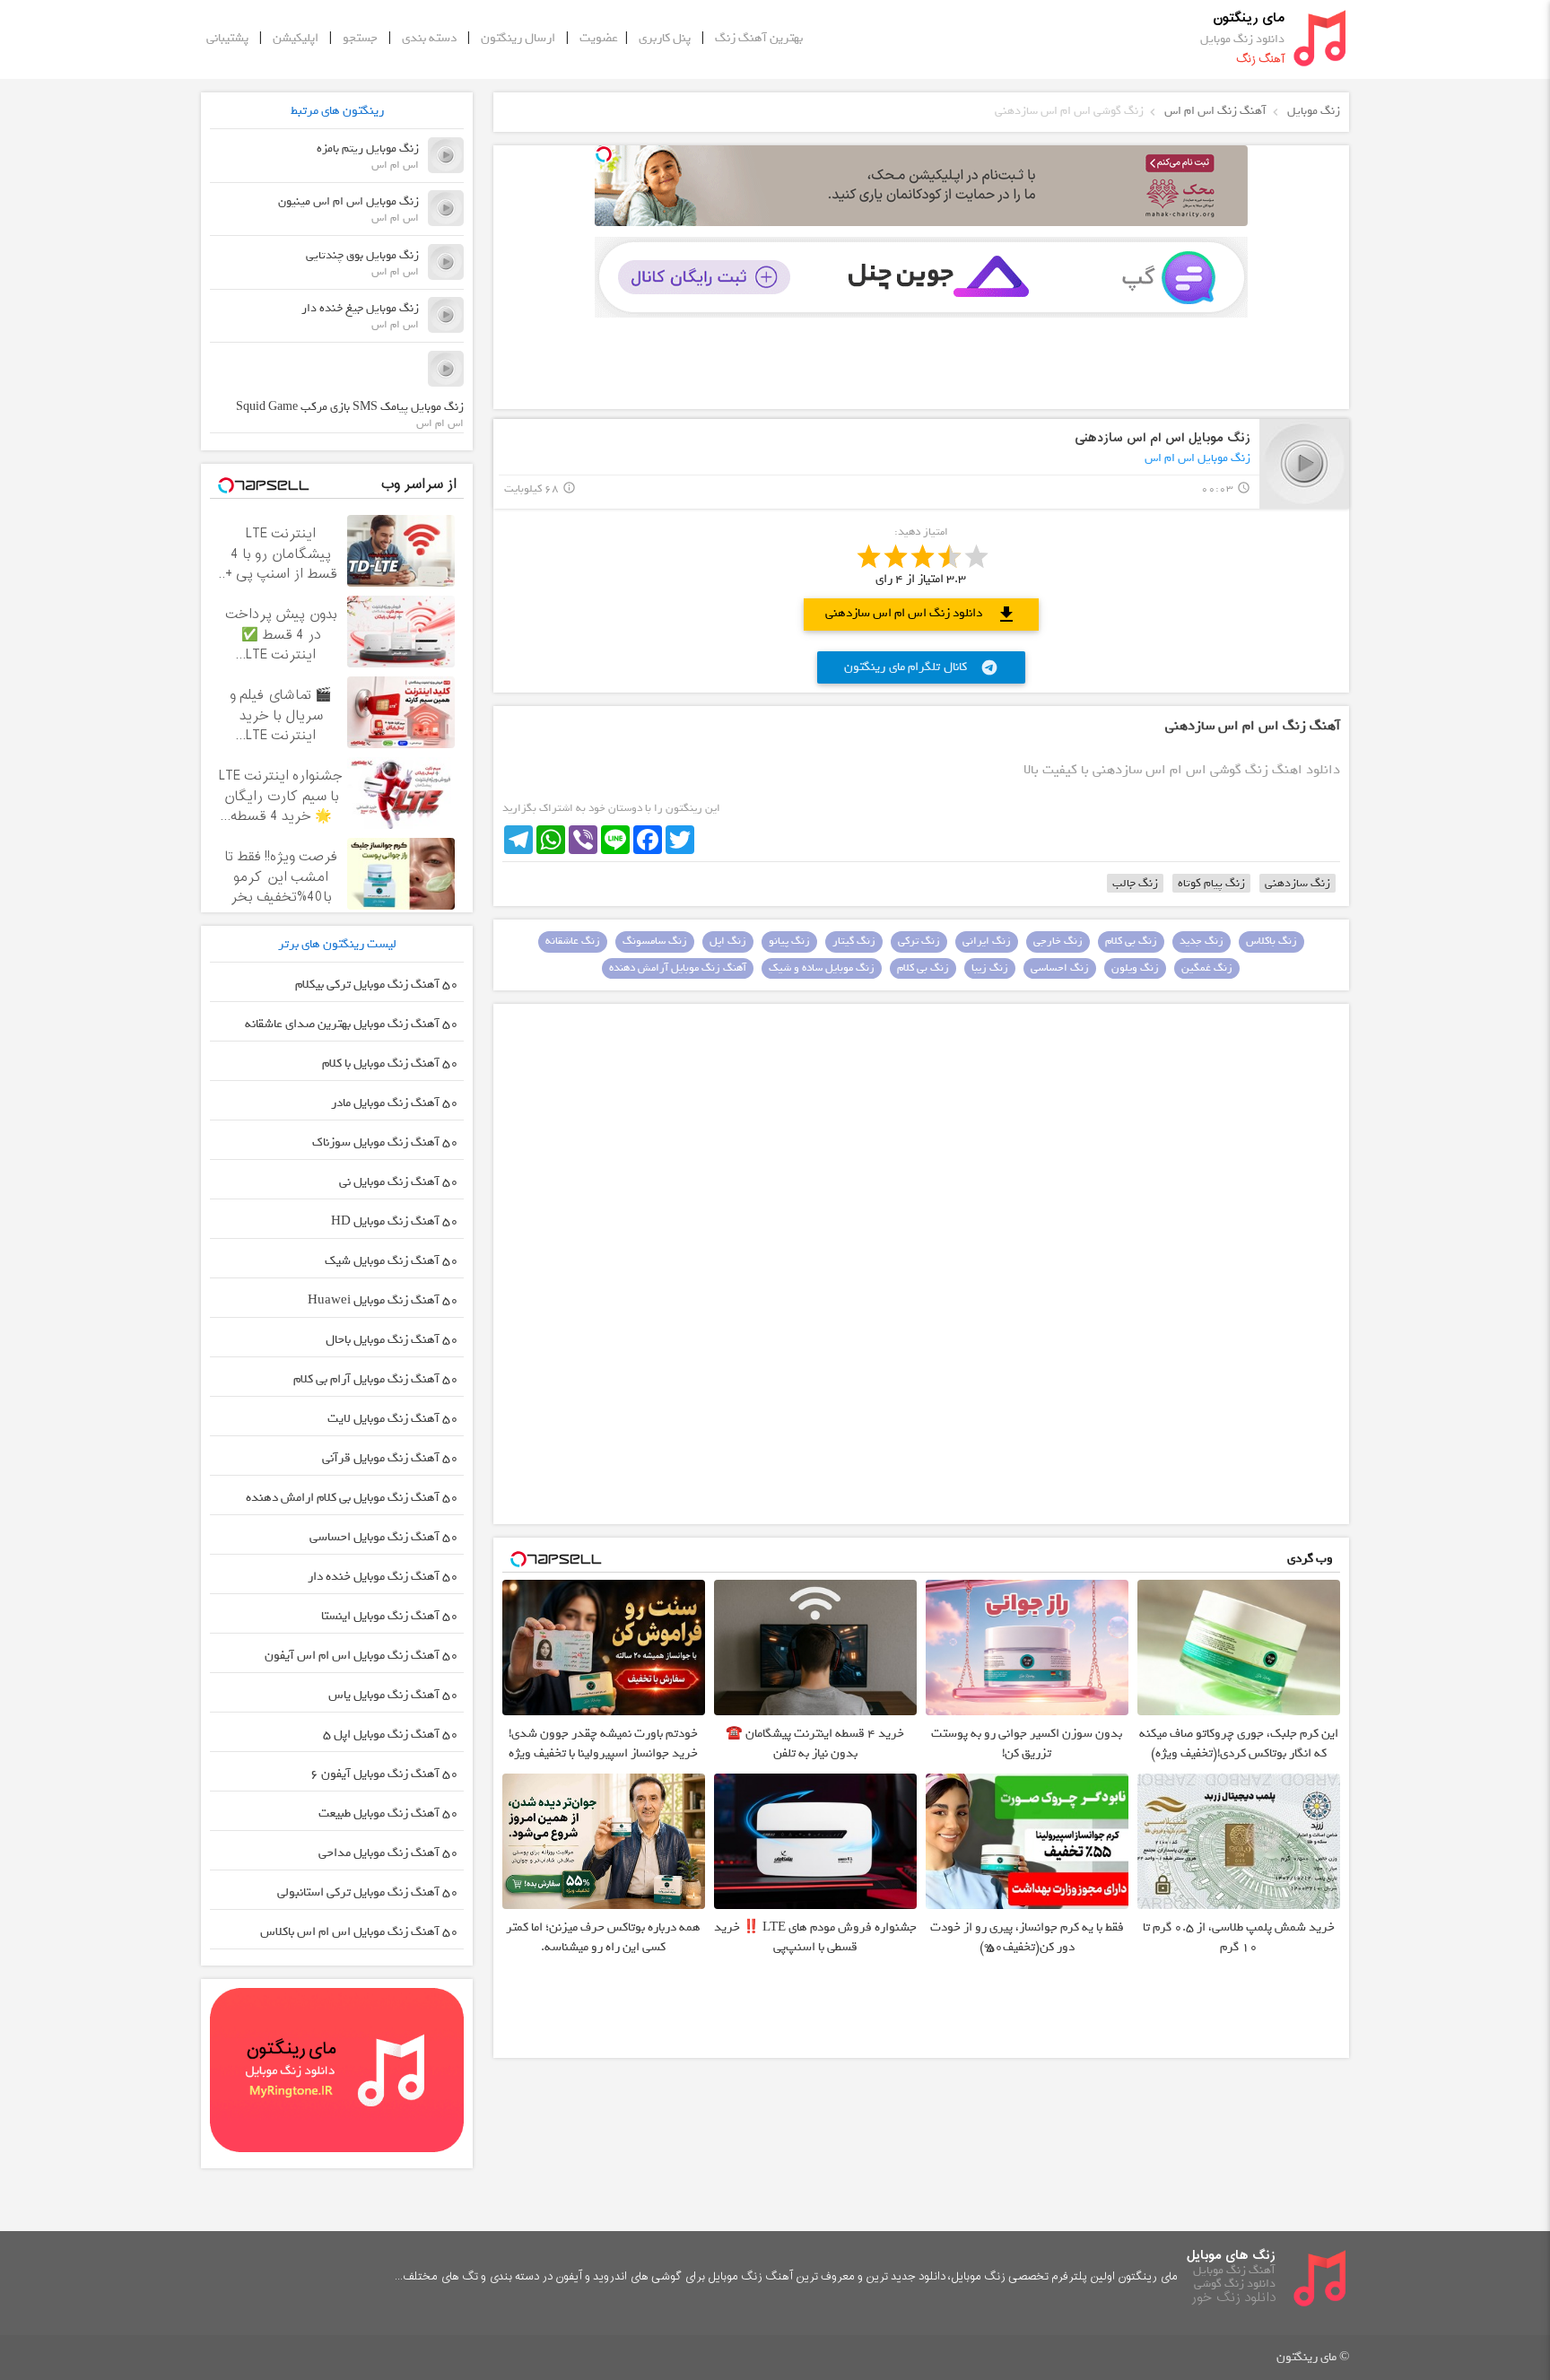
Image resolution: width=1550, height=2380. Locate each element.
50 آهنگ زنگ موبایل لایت (393, 1419)
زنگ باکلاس (1271, 941)
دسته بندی (429, 38)
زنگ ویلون (1135, 968)
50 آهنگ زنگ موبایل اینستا (390, 1616)
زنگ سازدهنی (1297, 883)
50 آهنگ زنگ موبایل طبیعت (388, 1813)
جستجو (360, 38)
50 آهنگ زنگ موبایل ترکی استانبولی (368, 1892)
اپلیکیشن (296, 38)
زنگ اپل (728, 941)
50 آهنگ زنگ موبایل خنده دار (383, 1577)
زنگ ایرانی (987, 941)
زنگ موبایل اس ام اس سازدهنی (1162, 438)
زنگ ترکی (919, 941)
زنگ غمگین (1207, 968)
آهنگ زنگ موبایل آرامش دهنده (678, 968)
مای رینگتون (1249, 18)
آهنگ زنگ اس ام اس (1215, 111)
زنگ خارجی (1058, 941)
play (1305, 463)
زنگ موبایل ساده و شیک (822, 968)
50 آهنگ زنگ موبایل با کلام (390, 1064)
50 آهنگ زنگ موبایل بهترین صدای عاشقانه (352, 1024)
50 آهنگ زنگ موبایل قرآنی (390, 1458)
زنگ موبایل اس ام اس (1197, 458)
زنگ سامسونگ (655, 941)
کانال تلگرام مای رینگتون (921, 667)
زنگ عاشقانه (573, 941)
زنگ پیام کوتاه (1211, 883)
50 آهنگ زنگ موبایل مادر (395, 1103)
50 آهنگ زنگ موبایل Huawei (383, 1300)
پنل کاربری (665, 38)
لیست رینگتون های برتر (337, 944)
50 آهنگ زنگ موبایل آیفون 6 (384, 1774)
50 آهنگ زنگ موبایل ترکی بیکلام (377, 985)
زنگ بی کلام (1131, 941)
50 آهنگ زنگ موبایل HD (395, 1221)
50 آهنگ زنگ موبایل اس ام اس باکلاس (359, 1932)
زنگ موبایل (1314, 111)
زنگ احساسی (1060, 968)
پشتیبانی (227, 38)
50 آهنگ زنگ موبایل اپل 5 (391, 1735)
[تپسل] (604, 154)
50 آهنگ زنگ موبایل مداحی (388, 1853)
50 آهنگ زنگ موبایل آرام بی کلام (376, 1379)
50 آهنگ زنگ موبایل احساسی (384, 1537)
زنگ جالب (1135, 883)
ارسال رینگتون (518, 38)
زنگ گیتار (854, 941)
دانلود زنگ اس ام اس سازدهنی (921, 614)
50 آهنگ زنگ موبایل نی (399, 1182)
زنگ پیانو (789, 941)
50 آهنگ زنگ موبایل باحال (392, 1340)
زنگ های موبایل (1231, 2256)
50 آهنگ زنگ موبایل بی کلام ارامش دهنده (352, 1498)
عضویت (599, 38)
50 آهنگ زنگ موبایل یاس (393, 1695)
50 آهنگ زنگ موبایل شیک (392, 1261)
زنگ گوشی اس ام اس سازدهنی (1069, 111)
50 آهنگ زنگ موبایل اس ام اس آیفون (361, 1656)
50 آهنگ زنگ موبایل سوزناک (385, 1142)
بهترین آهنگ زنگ (759, 38)
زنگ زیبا (990, 968)
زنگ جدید (1202, 941)
